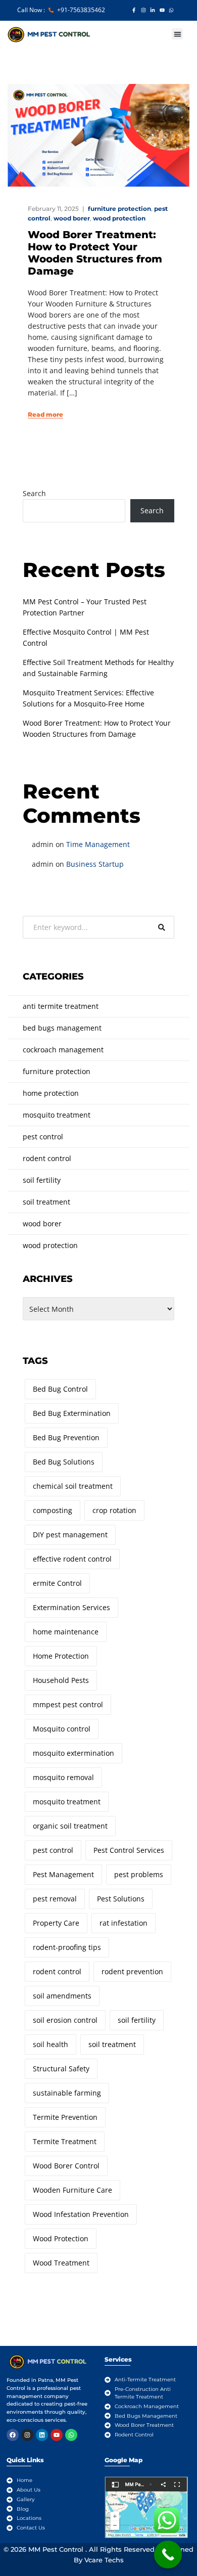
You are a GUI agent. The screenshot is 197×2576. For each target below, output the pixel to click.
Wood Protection (61, 2238)
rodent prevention (132, 1971)
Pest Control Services (129, 1850)
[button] (178, 34)
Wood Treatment (61, 2263)
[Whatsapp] (71, 2435)
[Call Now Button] (168, 2555)
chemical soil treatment (73, 1486)
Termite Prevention (65, 2117)
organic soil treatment (70, 1826)
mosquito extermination (73, 1753)
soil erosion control (65, 2020)
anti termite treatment (61, 1006)
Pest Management (63, 1874)
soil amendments (62, 1996)
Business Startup (95, 864)
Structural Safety (61, 2069)
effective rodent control (72, 1559)
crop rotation (114, 1510)
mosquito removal (63, 1777)
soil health (51, 2044)
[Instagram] (27, 2435)
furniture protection (119, 209)
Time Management (98, 844)
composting (53, 1510)
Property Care (56, 1923)
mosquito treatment (57, 1115)
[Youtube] (57, 2435)
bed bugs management (62, 1028)
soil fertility (42, 1180)
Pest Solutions (121, 1899)
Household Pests (61, 1680)
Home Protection (61, 1656)
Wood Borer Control (66, 2166)
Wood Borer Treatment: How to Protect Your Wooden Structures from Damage (95, 253)
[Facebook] (13, 2435)
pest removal (55, 1899)
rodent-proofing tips (67, 1947)
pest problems (139, 1874)
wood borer (72, 218)
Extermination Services (71, 1607)
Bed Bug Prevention (66, 1437)
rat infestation (124, 1923)
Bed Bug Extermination (72, 1413)
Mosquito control (62, 1729)
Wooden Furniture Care (72, 2190)
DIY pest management (70, 1535)
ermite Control (57, 1583)
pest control (43, 1137)
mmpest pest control (68, 1704)
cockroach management (63, 1050)
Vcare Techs (104, 2560)
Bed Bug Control (60, 1389)
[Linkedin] (42, 2435)
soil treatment (46, 1202)
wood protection (119, 218)
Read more (45, 415)
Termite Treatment (65, 2141)
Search (34, 493)
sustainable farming (67, 2093)
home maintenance (66, 1632)
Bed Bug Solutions (64, 1462)
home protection (51, 1093)
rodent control (47, 1158)
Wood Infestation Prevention (81, 2214)
